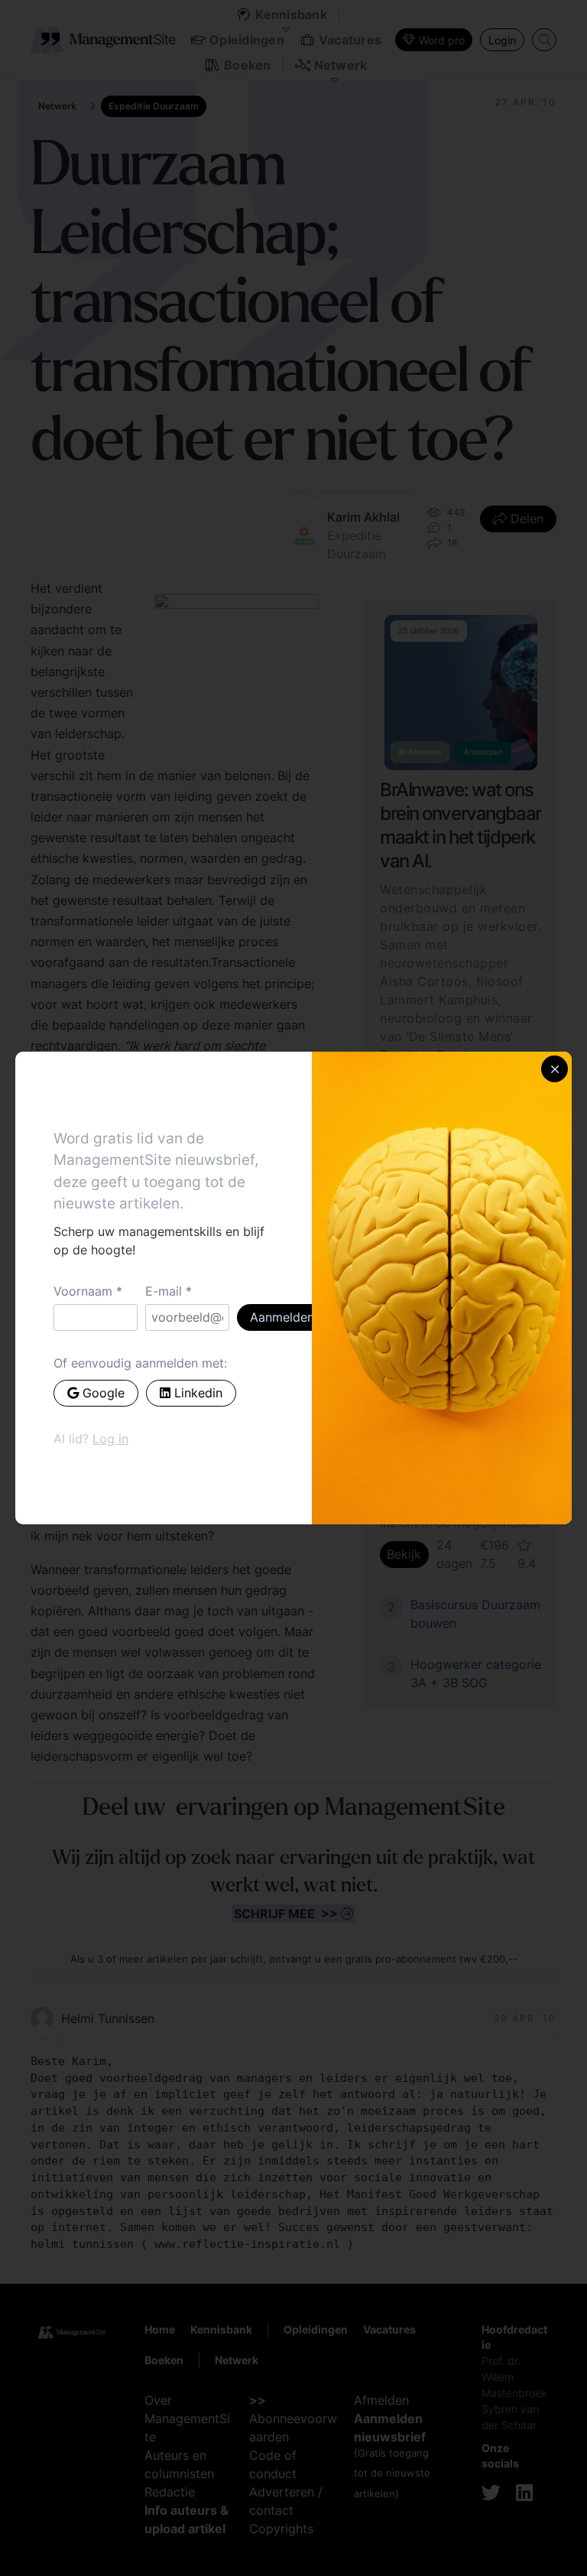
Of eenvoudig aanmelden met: (140, 1363)
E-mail (164, 1291)
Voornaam (83, 1291)
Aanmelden (282, 1317)
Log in (110, 1439)
